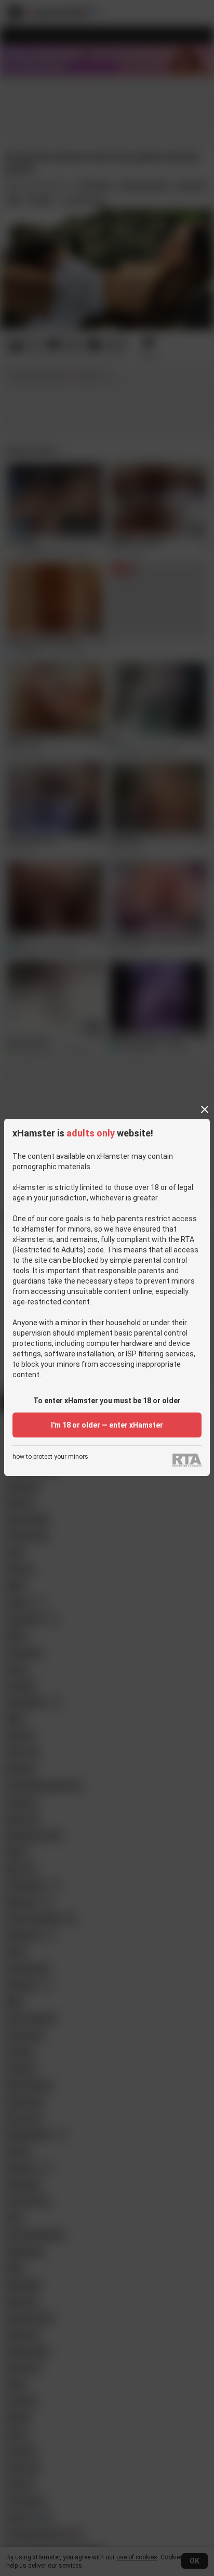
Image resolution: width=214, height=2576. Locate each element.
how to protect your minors (50, 1457)
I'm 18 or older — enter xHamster (107, 1425)
